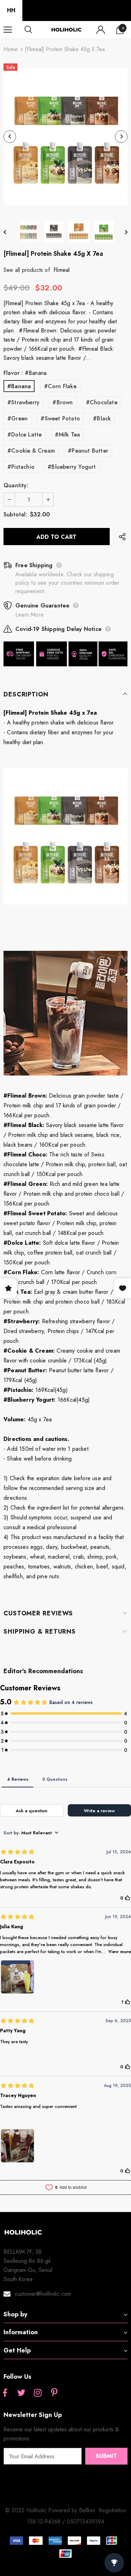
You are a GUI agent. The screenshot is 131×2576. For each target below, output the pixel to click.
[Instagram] (38, 2393)
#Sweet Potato (60, 418)
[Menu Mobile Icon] (8, 30)
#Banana (19, 386)
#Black (102, 418)
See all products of (27, 270)
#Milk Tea (68, 435)
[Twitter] (21, 2393)
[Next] (121, 137)
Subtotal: (15, 514)
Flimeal (61, 270)
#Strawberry (23, 402)
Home (11, 49)
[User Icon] (101, 30)
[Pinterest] (54, 2393)
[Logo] (66, 30)
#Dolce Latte (24, 435)
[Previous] (10, 137)
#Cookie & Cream (31, 451)
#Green (17, 418)
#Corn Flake (60, 386)
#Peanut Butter (88, 451)
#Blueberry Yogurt (72, 467)
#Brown (63, 402)
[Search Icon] (35, 30)
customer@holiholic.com (43, 2294)
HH (11, 10)
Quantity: (16, 485)
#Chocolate (102, 402)
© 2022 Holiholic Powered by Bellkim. (52, 2510)
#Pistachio (21, 467)
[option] (65, 136)
